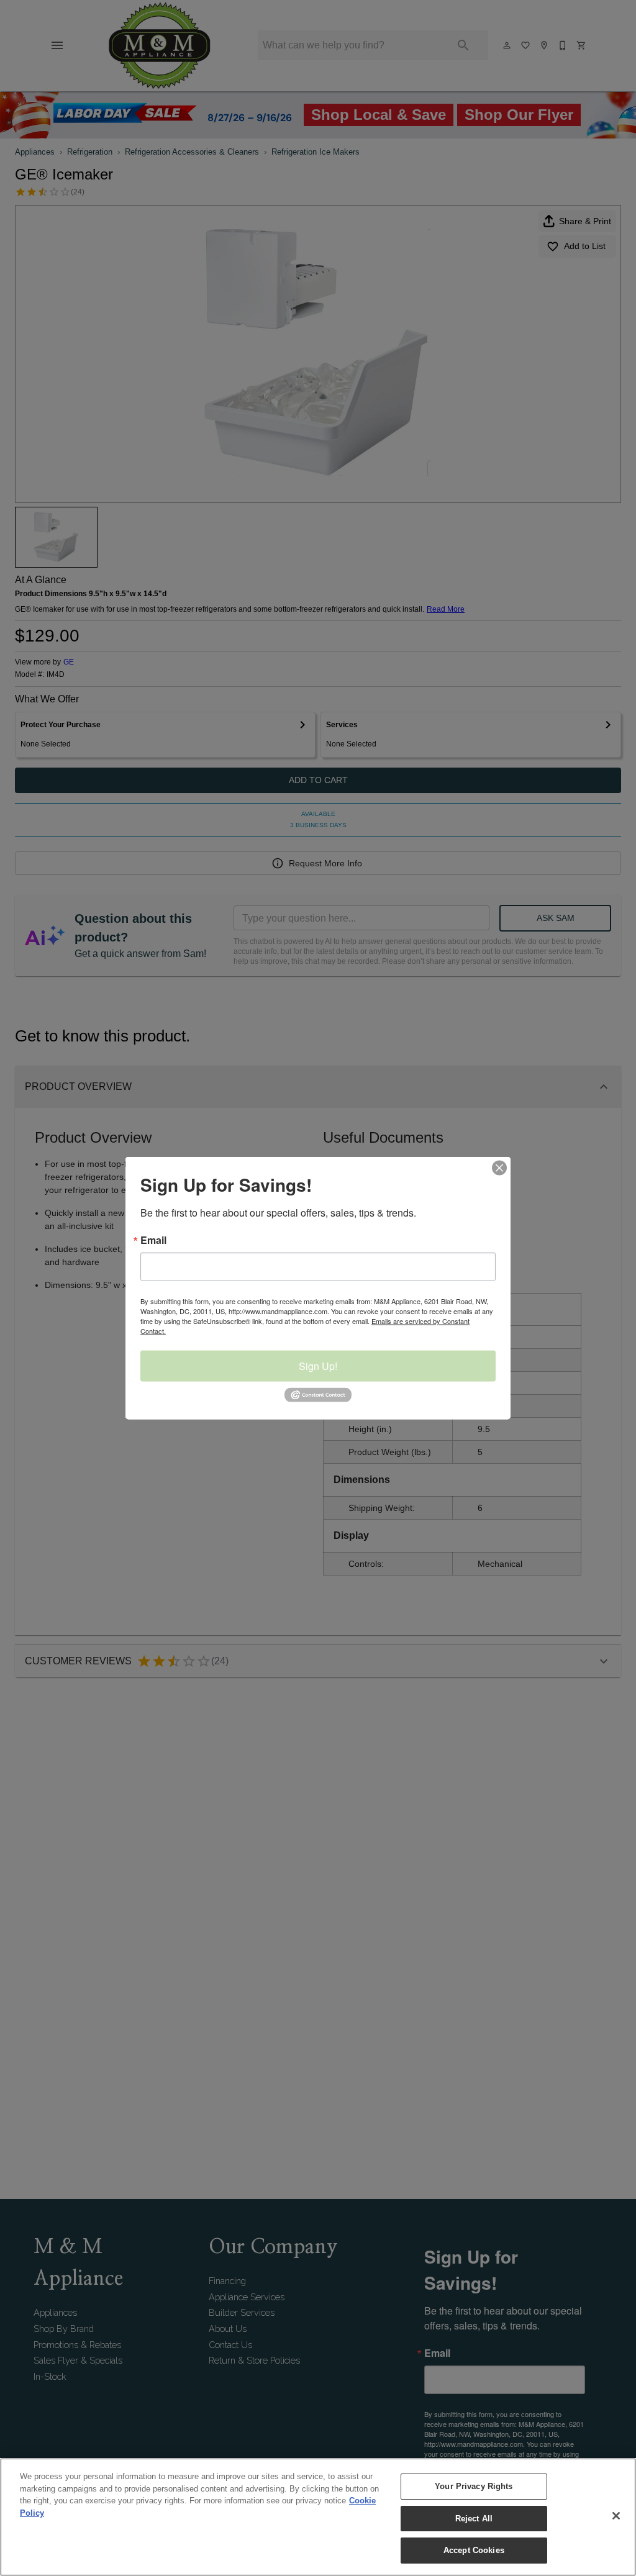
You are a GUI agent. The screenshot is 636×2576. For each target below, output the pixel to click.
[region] (318, 2517)
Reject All (474, 2519)
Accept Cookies (474, 2550)
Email (153, 1240)
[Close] (616, 2516)
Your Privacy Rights (474, 2486)
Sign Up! (318, 1366)
